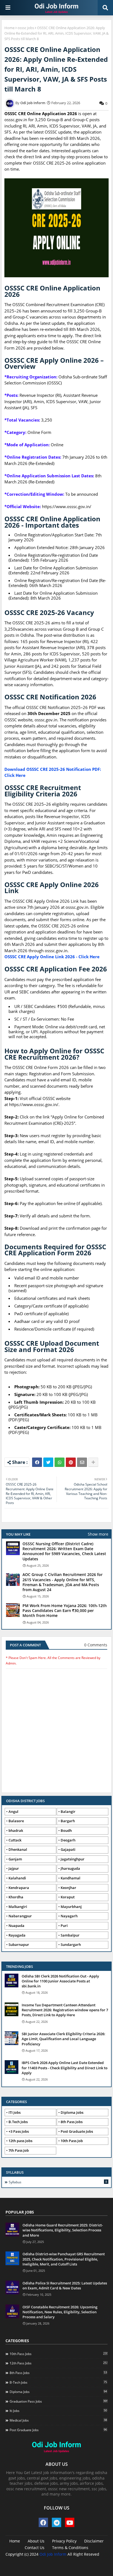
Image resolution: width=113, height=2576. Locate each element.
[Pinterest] (71, 1462)
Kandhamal (70, 1878)
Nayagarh (69, 1916)
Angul (13, 1811)
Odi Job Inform (53, 2554)
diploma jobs (58, 2392)
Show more (98, 1534)
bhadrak (16, 1830)
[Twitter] (48, 1462)
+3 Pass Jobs (19, 2131)
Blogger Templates (48, 2560)
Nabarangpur (20, 1916)
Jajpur (14, 1868)
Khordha (16, 1897)
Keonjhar (68, 1888)
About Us (36, 2541)
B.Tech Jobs (18, 2122)
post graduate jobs (58, 2430)
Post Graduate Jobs (77, 2131)
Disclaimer (94, 2541)
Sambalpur (70, 1935)
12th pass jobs (59, 2363)
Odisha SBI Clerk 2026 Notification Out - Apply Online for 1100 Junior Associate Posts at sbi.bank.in (60, 1981)
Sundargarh (71, 1945)
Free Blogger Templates (72, 2562)
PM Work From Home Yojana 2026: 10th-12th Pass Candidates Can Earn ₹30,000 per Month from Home (65, 1611)
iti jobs (58, 2411)
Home (9, 28)
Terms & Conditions (70, 2548)
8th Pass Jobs (72, 2122)
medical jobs (58, 2420)
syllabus (58, 2182)
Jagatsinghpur (73, 1859)
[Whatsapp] (60, 1462)
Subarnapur (19, 1945)
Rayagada (17, 1935)
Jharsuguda (70, 1868)
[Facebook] (37, 1462)
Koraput (68, 1897)
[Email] (82, 1462)
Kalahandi (17, 1878)
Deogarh (68, 1840)
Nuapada (16, 1926)
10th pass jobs (59, 2354)
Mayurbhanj (71, 1907)
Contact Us (35, 2548)
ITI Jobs (15, 2112)
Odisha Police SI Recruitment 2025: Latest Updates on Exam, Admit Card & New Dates (65, 2286)
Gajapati (68, 1849)
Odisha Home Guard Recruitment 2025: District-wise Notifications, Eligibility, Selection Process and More (63, 2230)
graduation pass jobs (59, 2401)
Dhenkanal (18, 1849)
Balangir (68, 1811)
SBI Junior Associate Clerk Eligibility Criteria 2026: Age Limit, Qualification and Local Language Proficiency (63, 2039)
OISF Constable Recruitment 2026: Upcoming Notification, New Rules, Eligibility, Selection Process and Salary (60, 2312)
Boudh (66, 1830)
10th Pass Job (72, 2141)
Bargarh (68, 1821)
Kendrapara (19, 1888)
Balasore (16, 1821)
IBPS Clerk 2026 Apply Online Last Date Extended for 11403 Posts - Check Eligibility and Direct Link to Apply (65, 2068)
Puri (64, 1926)
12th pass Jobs (20, 2141)
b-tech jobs (58, 2382)
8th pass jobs (58, 2373)
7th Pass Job (19, 2150)
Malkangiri (18, 1907)
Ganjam (15, 1859)
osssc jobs (26, 28)
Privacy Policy (64, 2541)
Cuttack (15, 1840)
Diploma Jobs (72, 2112)
